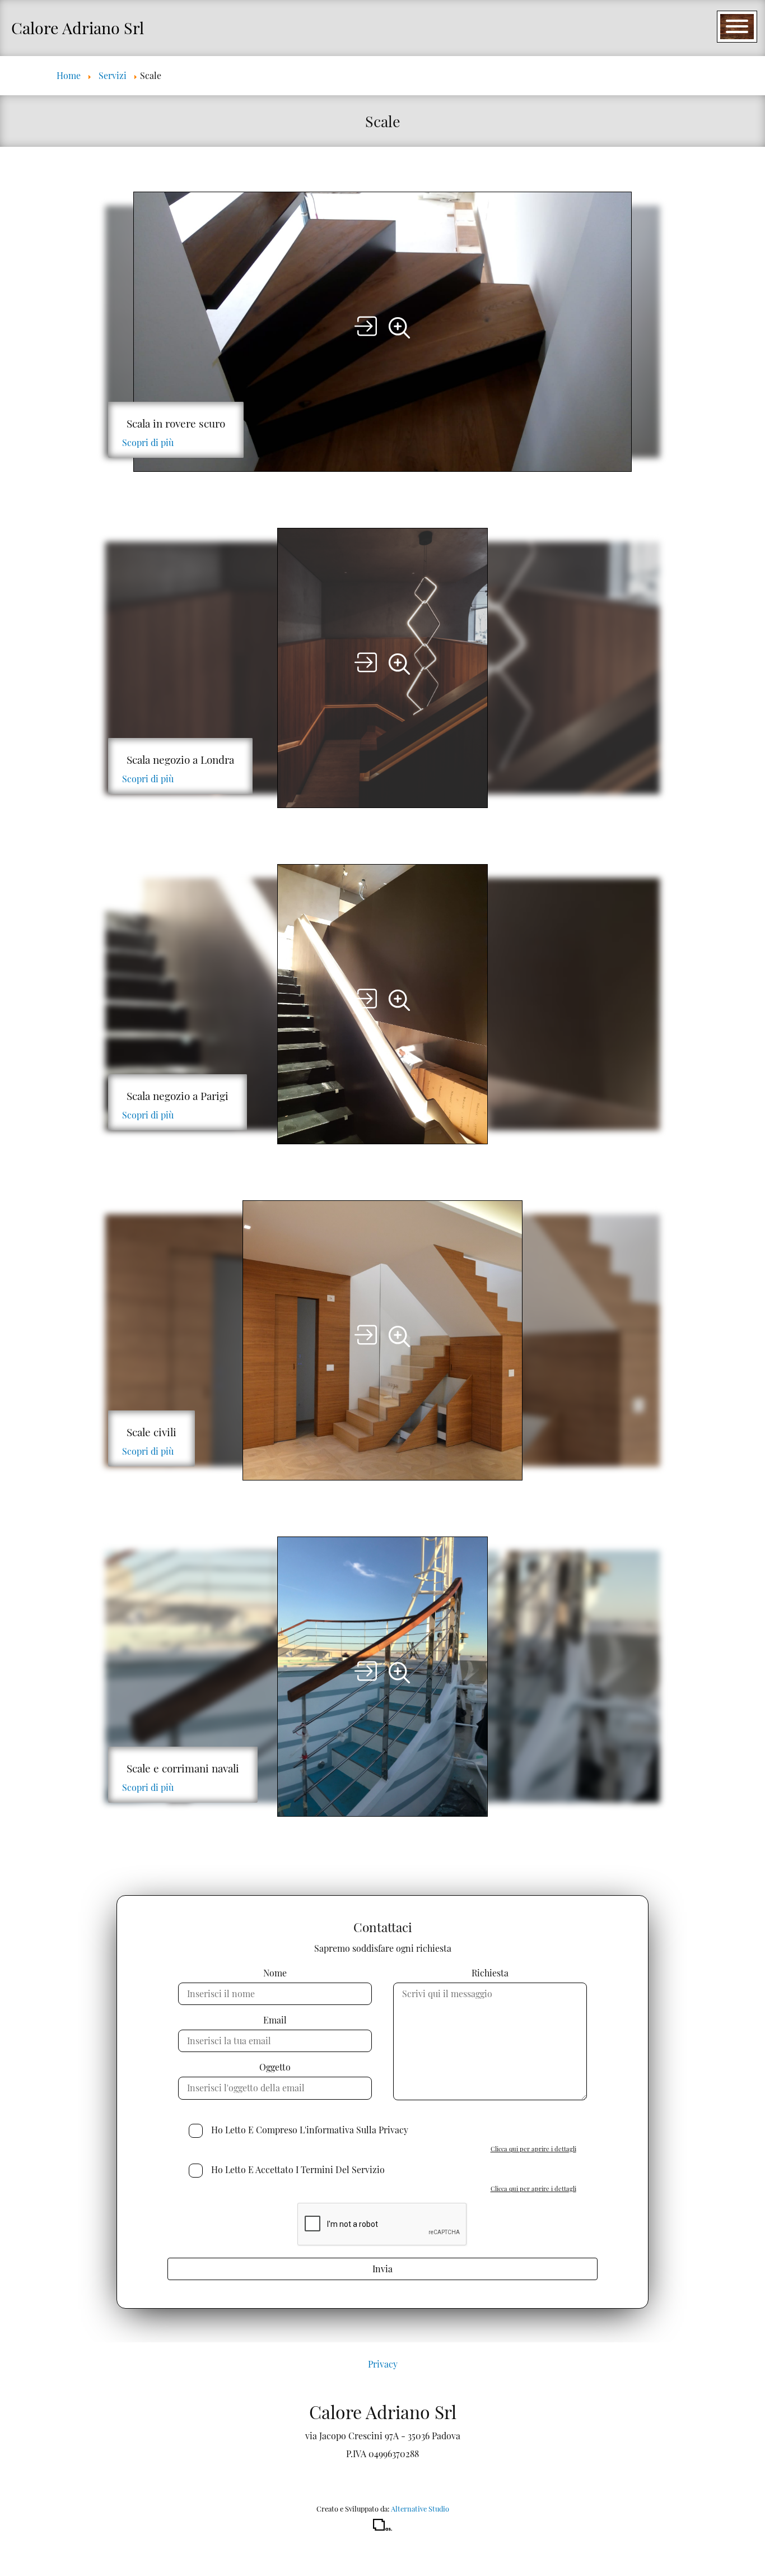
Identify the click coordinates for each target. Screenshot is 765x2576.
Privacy (383, 2364)
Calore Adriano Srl (78, 27)
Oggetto (275, 2067)
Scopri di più (148, 442)
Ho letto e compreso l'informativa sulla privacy (310, 2130)
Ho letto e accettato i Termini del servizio (298, 2169)
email (275, 2020)
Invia (382, 2269)
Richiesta (490, 1973)
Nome (275, 1973)
